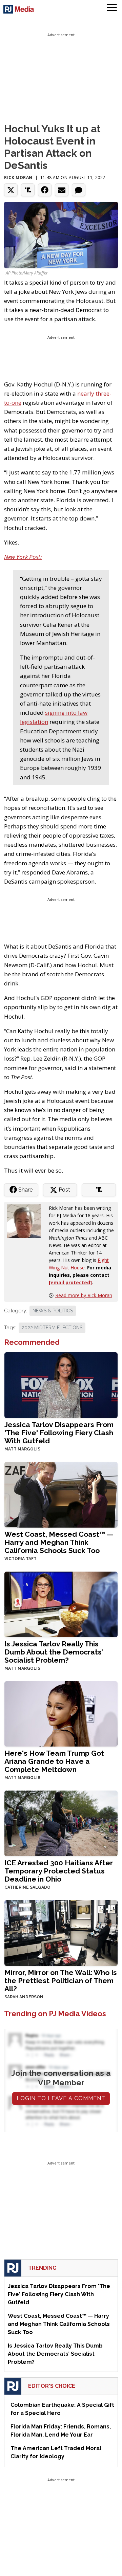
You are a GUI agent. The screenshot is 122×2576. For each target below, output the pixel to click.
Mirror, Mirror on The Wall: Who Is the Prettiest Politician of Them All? (61, 1981)
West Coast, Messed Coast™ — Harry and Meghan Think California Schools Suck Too (59, 1542)
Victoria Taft (21, 1559)
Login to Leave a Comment (61, 2098)
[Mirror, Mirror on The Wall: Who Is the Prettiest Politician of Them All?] (61, 1932)
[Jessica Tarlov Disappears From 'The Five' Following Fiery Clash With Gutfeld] (61, 1385)
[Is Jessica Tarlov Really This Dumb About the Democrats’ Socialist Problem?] (61, 1604)
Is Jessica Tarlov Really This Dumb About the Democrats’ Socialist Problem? (54, 1652)
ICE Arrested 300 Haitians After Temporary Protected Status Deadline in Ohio (59, 1871)
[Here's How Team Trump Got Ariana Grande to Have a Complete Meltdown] (61, 1713)
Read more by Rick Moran (84, 1295)
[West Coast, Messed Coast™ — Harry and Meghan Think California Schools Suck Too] (61, 1494)
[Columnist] (26, 1220)
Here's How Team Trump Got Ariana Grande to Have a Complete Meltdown (54, 1761)
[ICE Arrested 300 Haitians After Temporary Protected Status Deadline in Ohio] (61, 1823)
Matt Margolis (22, 1449)
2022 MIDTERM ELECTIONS (52, 1328)
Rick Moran (18, 177)
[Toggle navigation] (112, 8)
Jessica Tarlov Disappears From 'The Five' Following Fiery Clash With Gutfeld (59, 1433)
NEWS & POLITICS (53, 1311)
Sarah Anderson (24, 1997)
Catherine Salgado (27, 1887)
